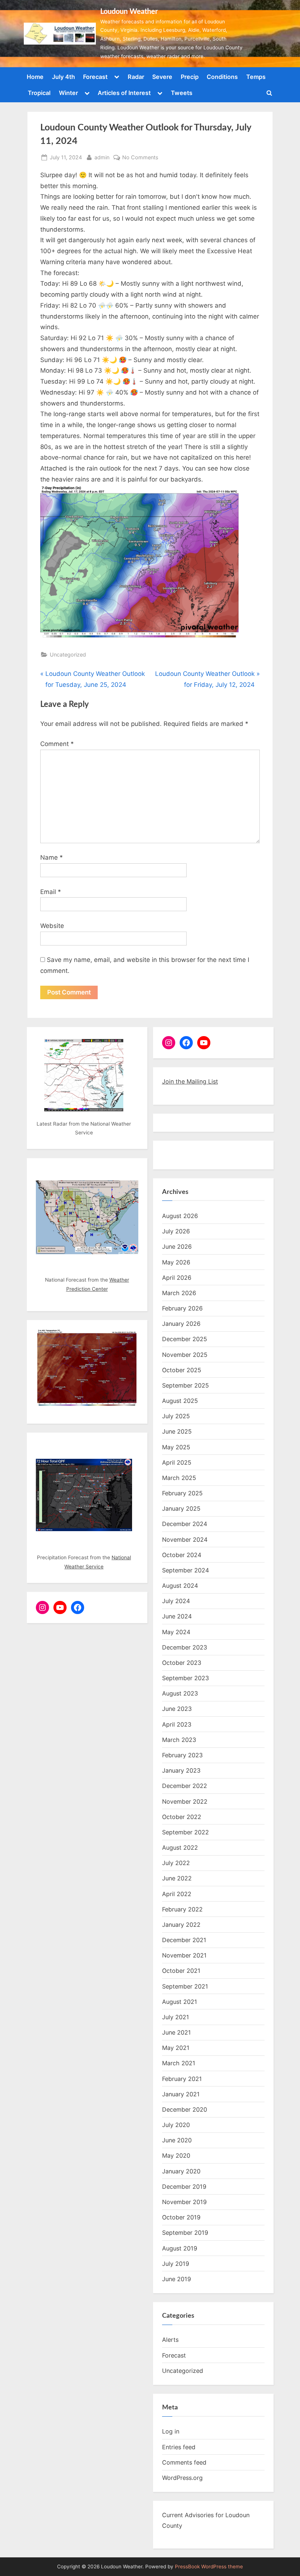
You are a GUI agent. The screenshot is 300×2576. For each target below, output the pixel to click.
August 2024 (180, 1586)
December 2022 (185, 1786)
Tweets (182, 93)
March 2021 (179, 2063)
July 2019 (176, 2264)
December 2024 (185, 1524)
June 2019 (177, 2279)
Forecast (95, 77)
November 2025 (185, 1355)
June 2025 (177, 1431)
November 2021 (184, 1955)
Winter (68, 93)
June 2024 (177, 1616)
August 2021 (180, 2002)
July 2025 (176, 1416)
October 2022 (182, 1817)
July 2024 (176, 1601)
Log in (171, 2431)
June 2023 (177, 1709)
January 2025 (181, 1508)
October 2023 (182, 1663)
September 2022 (185, 1832)
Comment (57, 744)
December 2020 (185, 2109)
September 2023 (185, 1678)
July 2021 (176, 2017)
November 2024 (185, 1540)
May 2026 (176, 1262)
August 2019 (180, 2248)
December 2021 (184, 1940)
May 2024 (176, 1632)
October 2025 (182, 1370)
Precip (190, 77)
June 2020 (177, 2140)
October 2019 (181, 2217)
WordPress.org (182, 2478)
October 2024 (182, 1555)
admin (102, 157)
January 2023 (181, 1770)
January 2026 (181, 1324)
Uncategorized (68, 655)
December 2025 (185, 1339)
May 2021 (176, 2048)
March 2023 (179, 1740)
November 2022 (185, 1801)
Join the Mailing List (190, 1081)
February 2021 (182, 2079)
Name (52, 857)
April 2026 (177, 1278)
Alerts (170, 2340)
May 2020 (176, 2155)
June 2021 (177, 2032)
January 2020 (181, 2171)
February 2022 (182, 1909)
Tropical (39, 93)
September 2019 (185, 2233)
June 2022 (177, 1878)
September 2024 (185, 1570)
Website (52, 926)
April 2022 (177, 1894)
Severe (162, 77)
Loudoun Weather (129, 12)
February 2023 (182, 1755)
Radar (136, 77)
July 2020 (176, 2125)
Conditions (222, 77)
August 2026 (180, 1216)
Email (51, 892)
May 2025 (176, 1447)
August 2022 (180, 1848)
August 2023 (180, 1693)
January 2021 (181, 2094)
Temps (256, 77)
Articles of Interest (124, 93)
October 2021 (181, 1971)
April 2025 (177, 1462)
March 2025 (179, 1478)
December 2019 (184, 2187)
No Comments (140, 158)
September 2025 (185, 1385)
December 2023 (185, 1647)
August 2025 (180, 1401)
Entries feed (179, 2447)
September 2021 (185, 1986)
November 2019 (184, 2202)
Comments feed (184, 2462)
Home (35, 77)
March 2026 (179, 1293)
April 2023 (177, 1724)
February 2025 (182, 1493)
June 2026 (177, 1247)
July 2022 (176, 1863)
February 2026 (182, 1308)
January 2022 (181, 1925)
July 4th (63, 77)
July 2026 (176, 1231)
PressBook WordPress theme (209, 2567)
